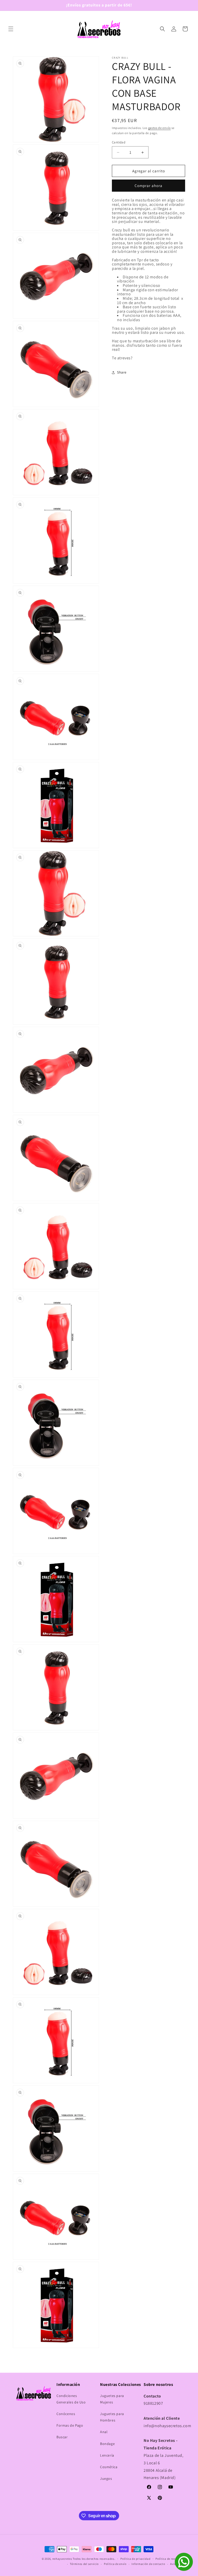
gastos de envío (160, 128)
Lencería (107, 2455)
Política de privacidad (135, 2559)
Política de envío (115, 2564)
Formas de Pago (70, 2425)
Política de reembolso (170, 2559)
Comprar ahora (148, 186)
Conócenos (66, 2414)
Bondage (107, 2444)
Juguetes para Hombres (112, 2417)
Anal (104, 2432)
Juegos (106, 2478)
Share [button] (122, 372)
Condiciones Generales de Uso (71, 2399)
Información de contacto (148, 2564)
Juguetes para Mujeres (112, 2399)
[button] (11, 29)
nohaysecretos (62, 2559)
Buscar (62, 2437)
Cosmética (109, 2467)
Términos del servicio (84, 2564)
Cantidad (119, 142)
